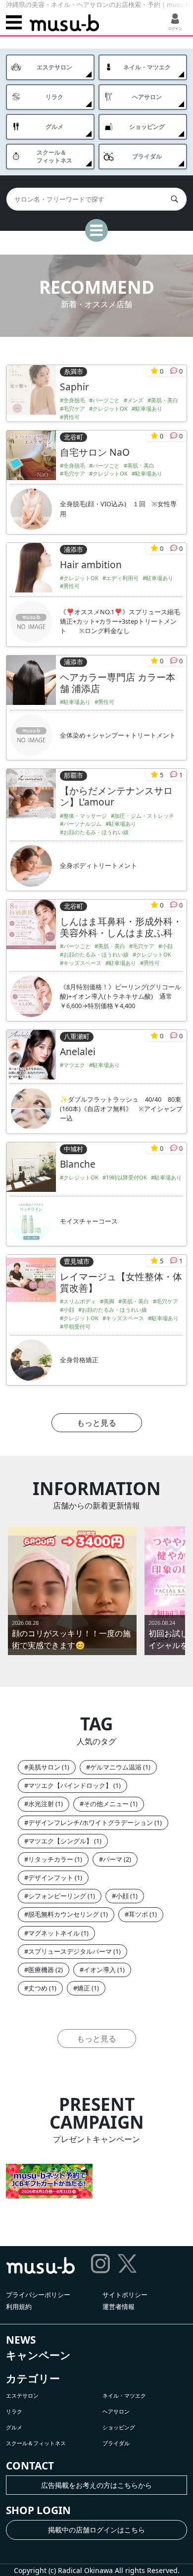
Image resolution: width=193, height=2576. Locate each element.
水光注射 (41, 1804)
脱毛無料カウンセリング (64, 1914)
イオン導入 (100, 1970)
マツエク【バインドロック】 (70, 1785)
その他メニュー (106, 1804)
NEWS (21, 2340)
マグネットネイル (54, 1933)
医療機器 (41, 1970)
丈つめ (38, 1988)
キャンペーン (38, 2355)
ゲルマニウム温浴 (116, 1767)
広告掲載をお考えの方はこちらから (96, 2485)
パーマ (113, 1859)
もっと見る (96, 1423)
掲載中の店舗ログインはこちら (96, 2530)
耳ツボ (138, 1914)
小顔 (122, 1896)
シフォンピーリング (57, 1896)
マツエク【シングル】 (60, 1841)
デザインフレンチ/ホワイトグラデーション (91, 1823)
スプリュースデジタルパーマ (70, 1951)
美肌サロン (44, 1767)
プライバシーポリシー (38, 2295)
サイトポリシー (125, 2295)
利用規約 (19, 2307)
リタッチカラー (51, 1859)
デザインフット (51, 1878)
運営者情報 (119, 2307)
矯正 (84, 1988)
